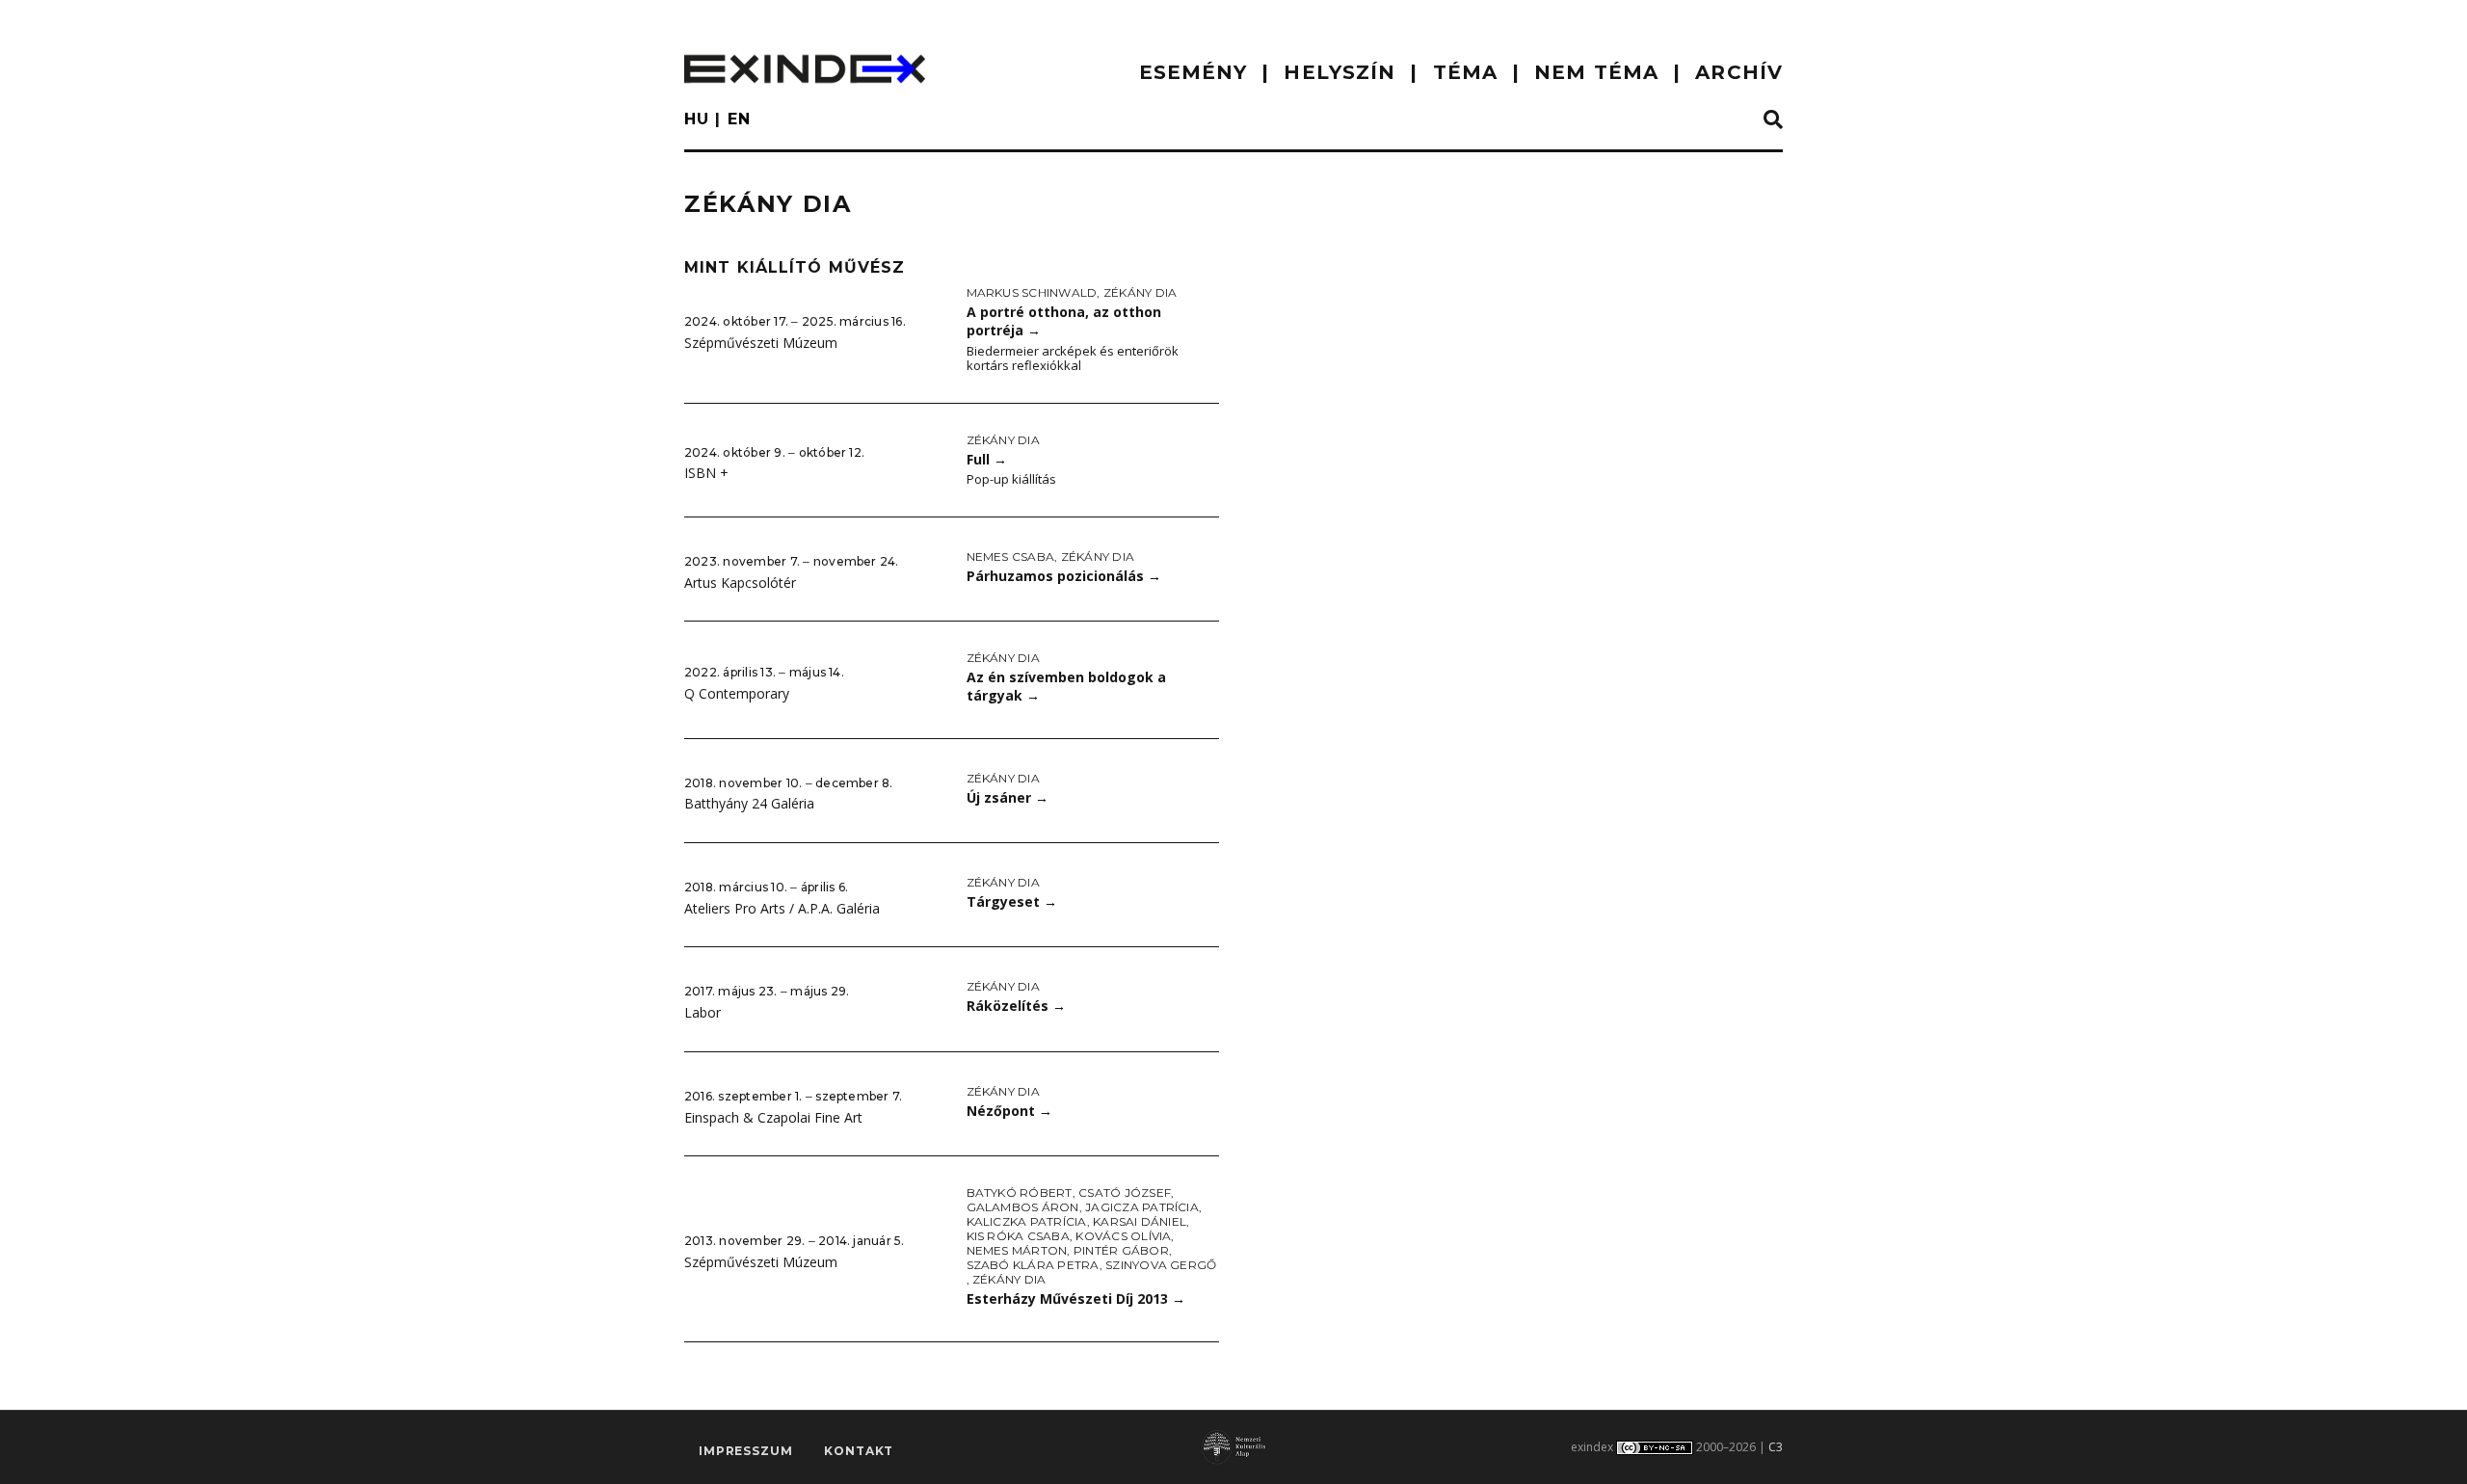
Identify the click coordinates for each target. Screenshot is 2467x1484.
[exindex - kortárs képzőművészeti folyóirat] (805, 69)
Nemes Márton (1017, 1250)
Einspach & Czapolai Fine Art (773, 1117)
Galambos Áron (1023, 1207)
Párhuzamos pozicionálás (1064, 576)
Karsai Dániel (1140, 1221)
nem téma (1596, 72)
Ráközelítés (1016, 1006)
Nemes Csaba (1011, 556)
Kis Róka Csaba (1018, 1236)
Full (987, 459)
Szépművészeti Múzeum (761, 343)
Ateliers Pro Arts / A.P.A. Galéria (782, 908)
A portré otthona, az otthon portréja (1064, 321)
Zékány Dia (1140, 292)
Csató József (1125, 1192)
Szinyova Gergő (1161, 1265)
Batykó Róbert (1020, 1192)
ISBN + (706, 473)
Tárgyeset (1012, 901)
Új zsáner (1008, 797)
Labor (703, 1012)
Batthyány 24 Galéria (749, 803)
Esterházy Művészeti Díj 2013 (1076, 1298)
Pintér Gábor (1121, 1250)
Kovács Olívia (1123, 1236)
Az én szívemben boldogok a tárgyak (1066, 686)
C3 (1776, 1447)
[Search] (1773, 120)
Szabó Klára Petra (1033, 1265)
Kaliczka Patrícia (1027, 1221)
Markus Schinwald (1032, 292)
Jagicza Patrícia (1142, 1207)
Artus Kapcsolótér (740, 583)
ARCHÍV (1739, 72)
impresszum (745, 1451)
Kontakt (859, 1451)
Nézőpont (1009, 1111)
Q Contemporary (737, 693)
